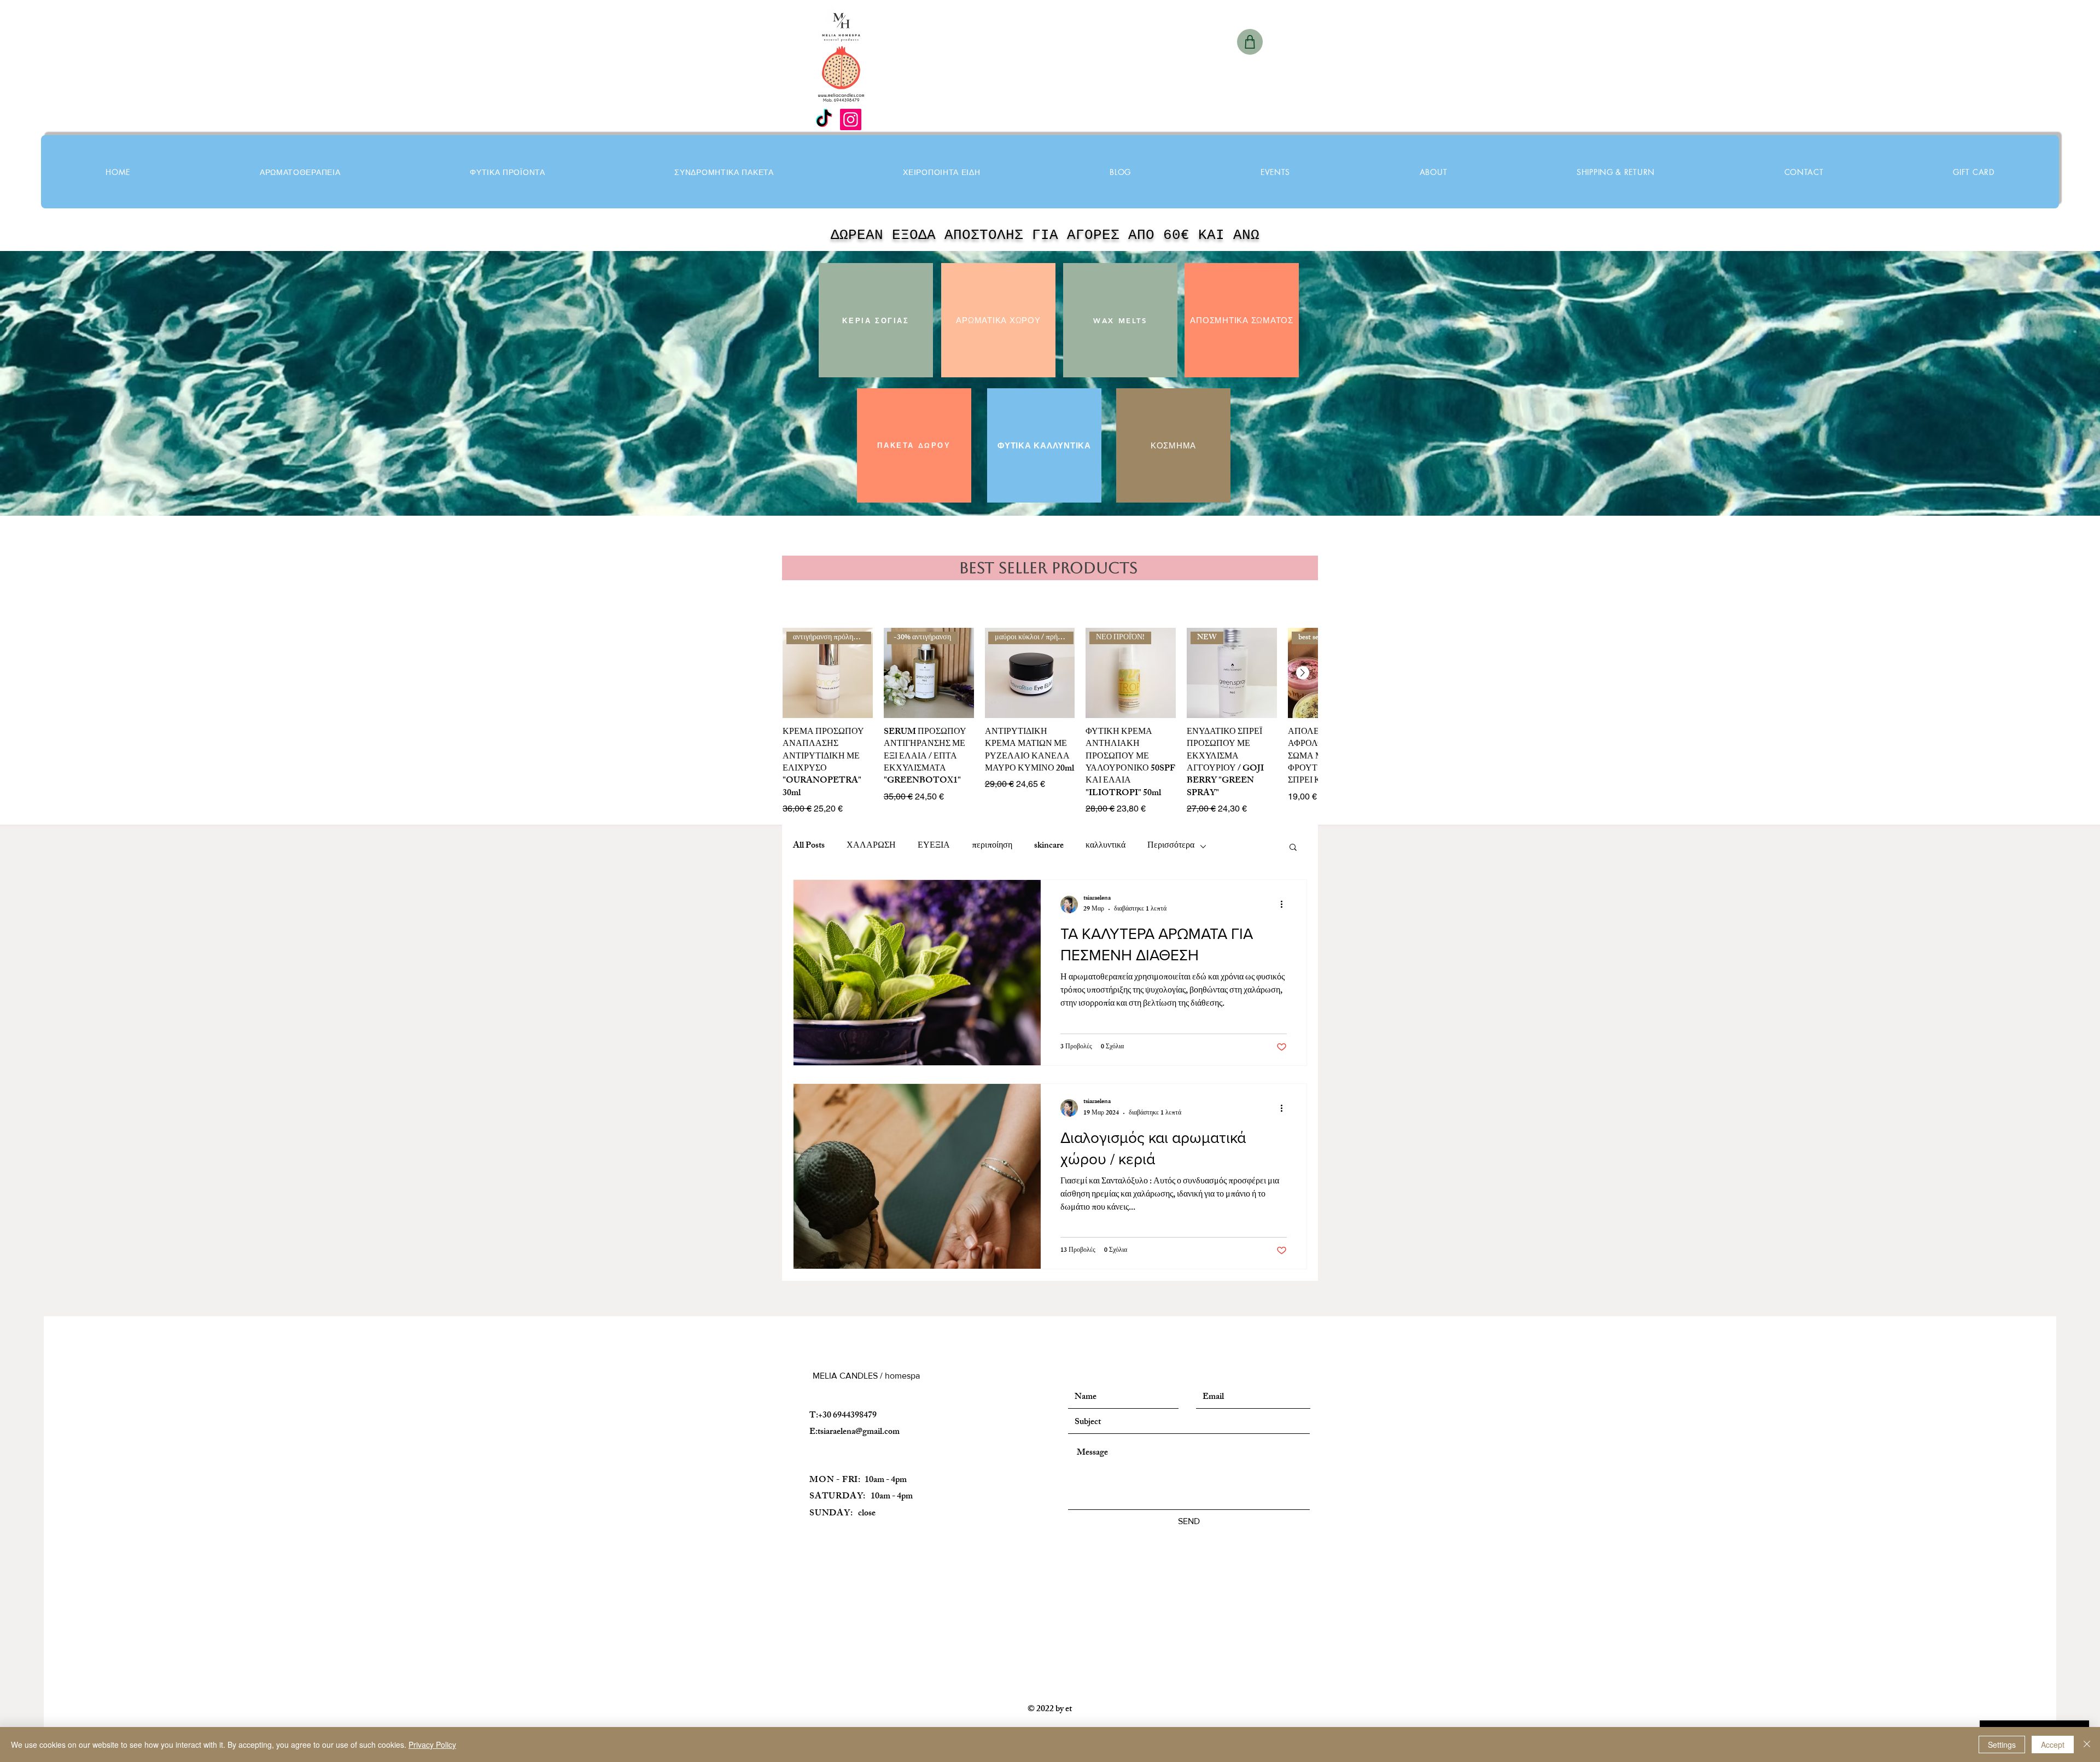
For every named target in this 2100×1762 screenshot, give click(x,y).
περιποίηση (992, 847)
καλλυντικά (1106, 847)
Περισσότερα (1171, 847)
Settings (2002, 1745)
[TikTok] (824, 119)
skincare (1049, 847)
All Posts (809, 847)
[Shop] (1250, 42)
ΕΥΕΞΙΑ (934, 847)
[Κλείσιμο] (2087, 1745)
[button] (507, 172)
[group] (1050, 722)
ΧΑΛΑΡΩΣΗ (871, 847)
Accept (2053, 1745)
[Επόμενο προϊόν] (1303, 673)
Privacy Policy (432, 1745)
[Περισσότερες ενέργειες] (1285, 905)
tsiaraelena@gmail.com (859, 1433)
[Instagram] (851, 119)
